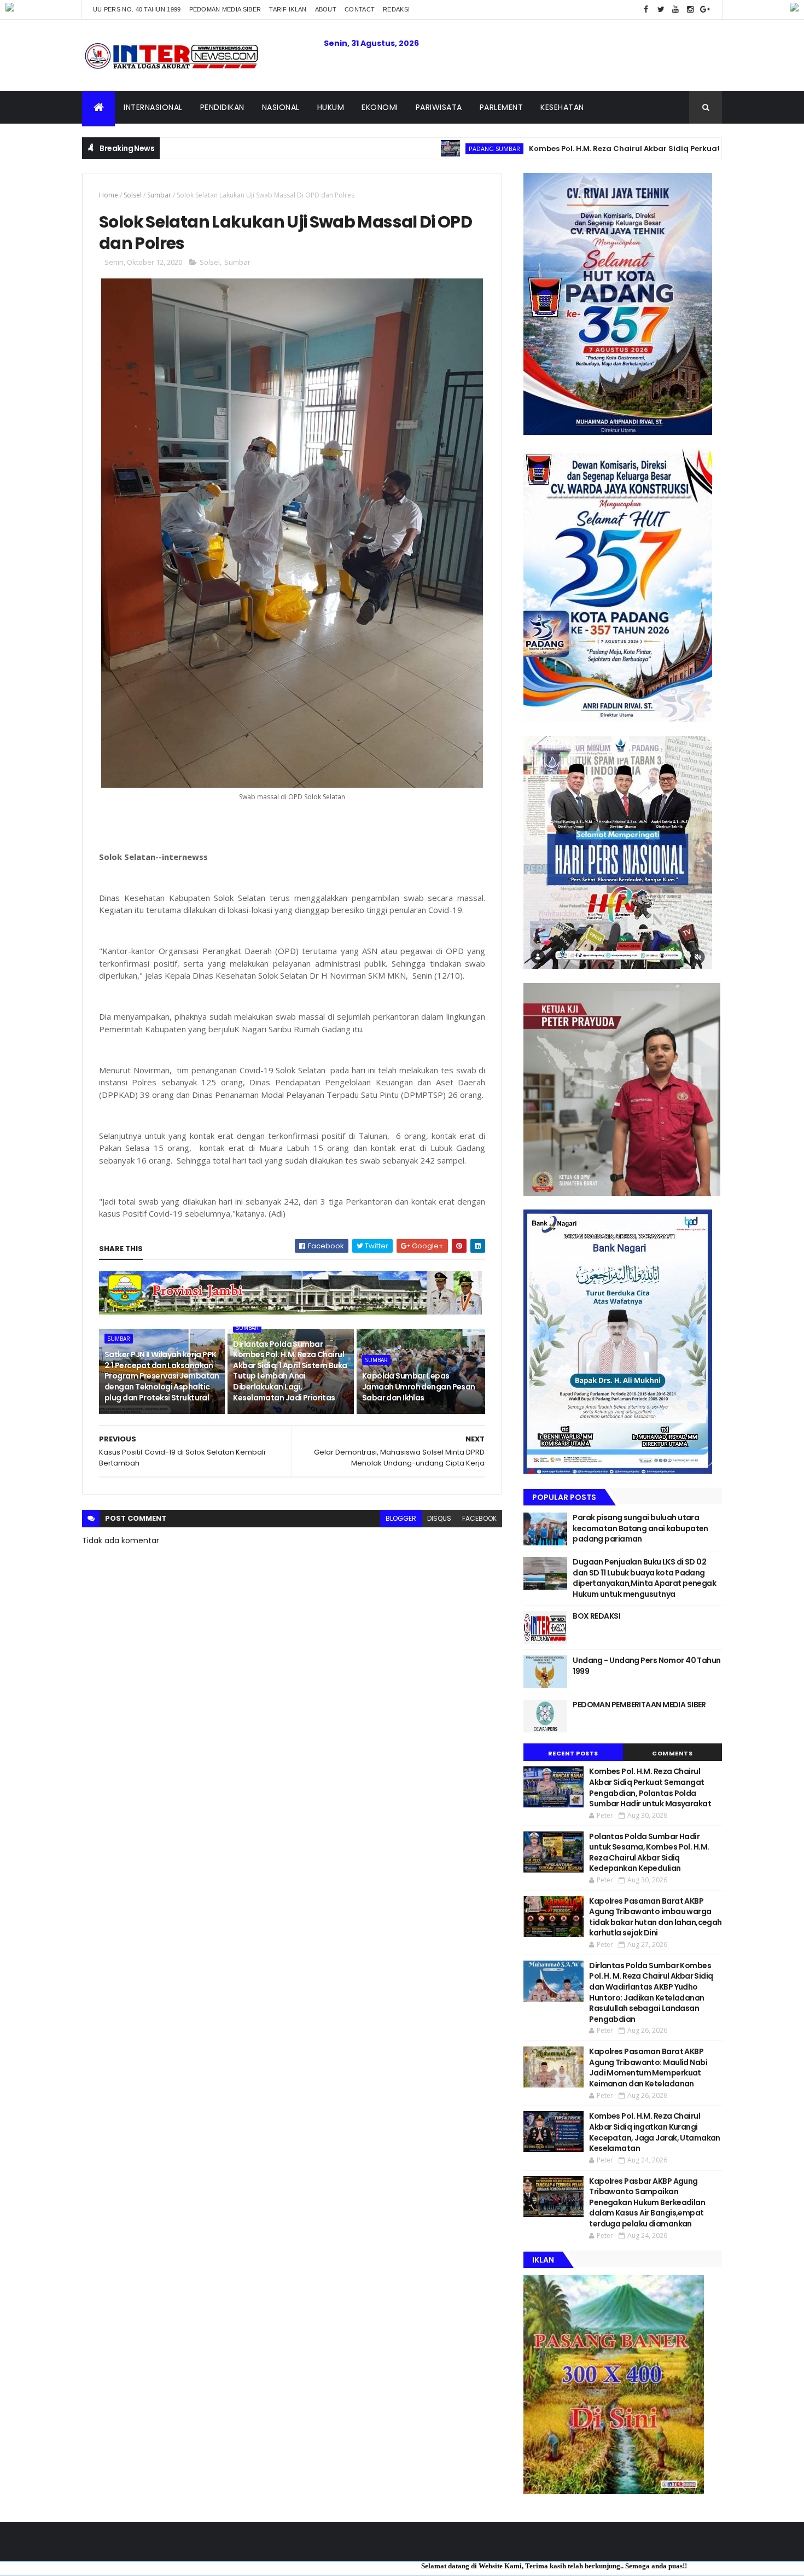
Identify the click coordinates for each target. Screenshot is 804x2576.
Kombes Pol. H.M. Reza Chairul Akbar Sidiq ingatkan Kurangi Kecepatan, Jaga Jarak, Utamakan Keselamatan (655, 2132)
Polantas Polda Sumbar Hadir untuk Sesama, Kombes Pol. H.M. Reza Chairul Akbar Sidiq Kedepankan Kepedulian (649, 1853)
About (326, 9)
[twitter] (661, 10)
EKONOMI (380, 107)
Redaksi (396, 9)
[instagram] (690, 10)
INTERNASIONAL (153, 107)
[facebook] (646, 10)
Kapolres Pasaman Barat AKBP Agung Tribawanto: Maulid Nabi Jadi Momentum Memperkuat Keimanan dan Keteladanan (648, 2068)
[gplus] (705, 10)
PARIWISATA (439, 107)
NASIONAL (281, 107)
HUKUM (331, 107)
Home (109, 195)
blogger (401, 1518)
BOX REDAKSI (596, 1616)
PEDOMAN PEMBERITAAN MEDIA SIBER (639, 1705)
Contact (360, 9)
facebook (479, 1518)
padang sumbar (397, 149)
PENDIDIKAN (222, 107)
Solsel (133, 195)
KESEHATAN (562, 107)
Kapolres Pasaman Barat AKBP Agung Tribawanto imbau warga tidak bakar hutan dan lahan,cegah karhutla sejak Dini (656, 1917)
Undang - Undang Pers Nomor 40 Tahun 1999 (646, 1666)
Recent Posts (573, 1753)
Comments (672, 1753)
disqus (439, 1518)
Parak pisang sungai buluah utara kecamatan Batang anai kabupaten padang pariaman (640, 1528)
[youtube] (675, 10)
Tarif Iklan (288, 9)
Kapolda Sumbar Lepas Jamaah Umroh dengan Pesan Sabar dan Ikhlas (419, 1386)
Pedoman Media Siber (225, 9)
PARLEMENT (502, 107)
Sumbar (159, 195)
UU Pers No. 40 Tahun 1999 (137, 9)
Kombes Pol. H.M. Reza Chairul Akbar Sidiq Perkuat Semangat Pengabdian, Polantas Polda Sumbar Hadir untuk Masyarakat (650, 1787)
